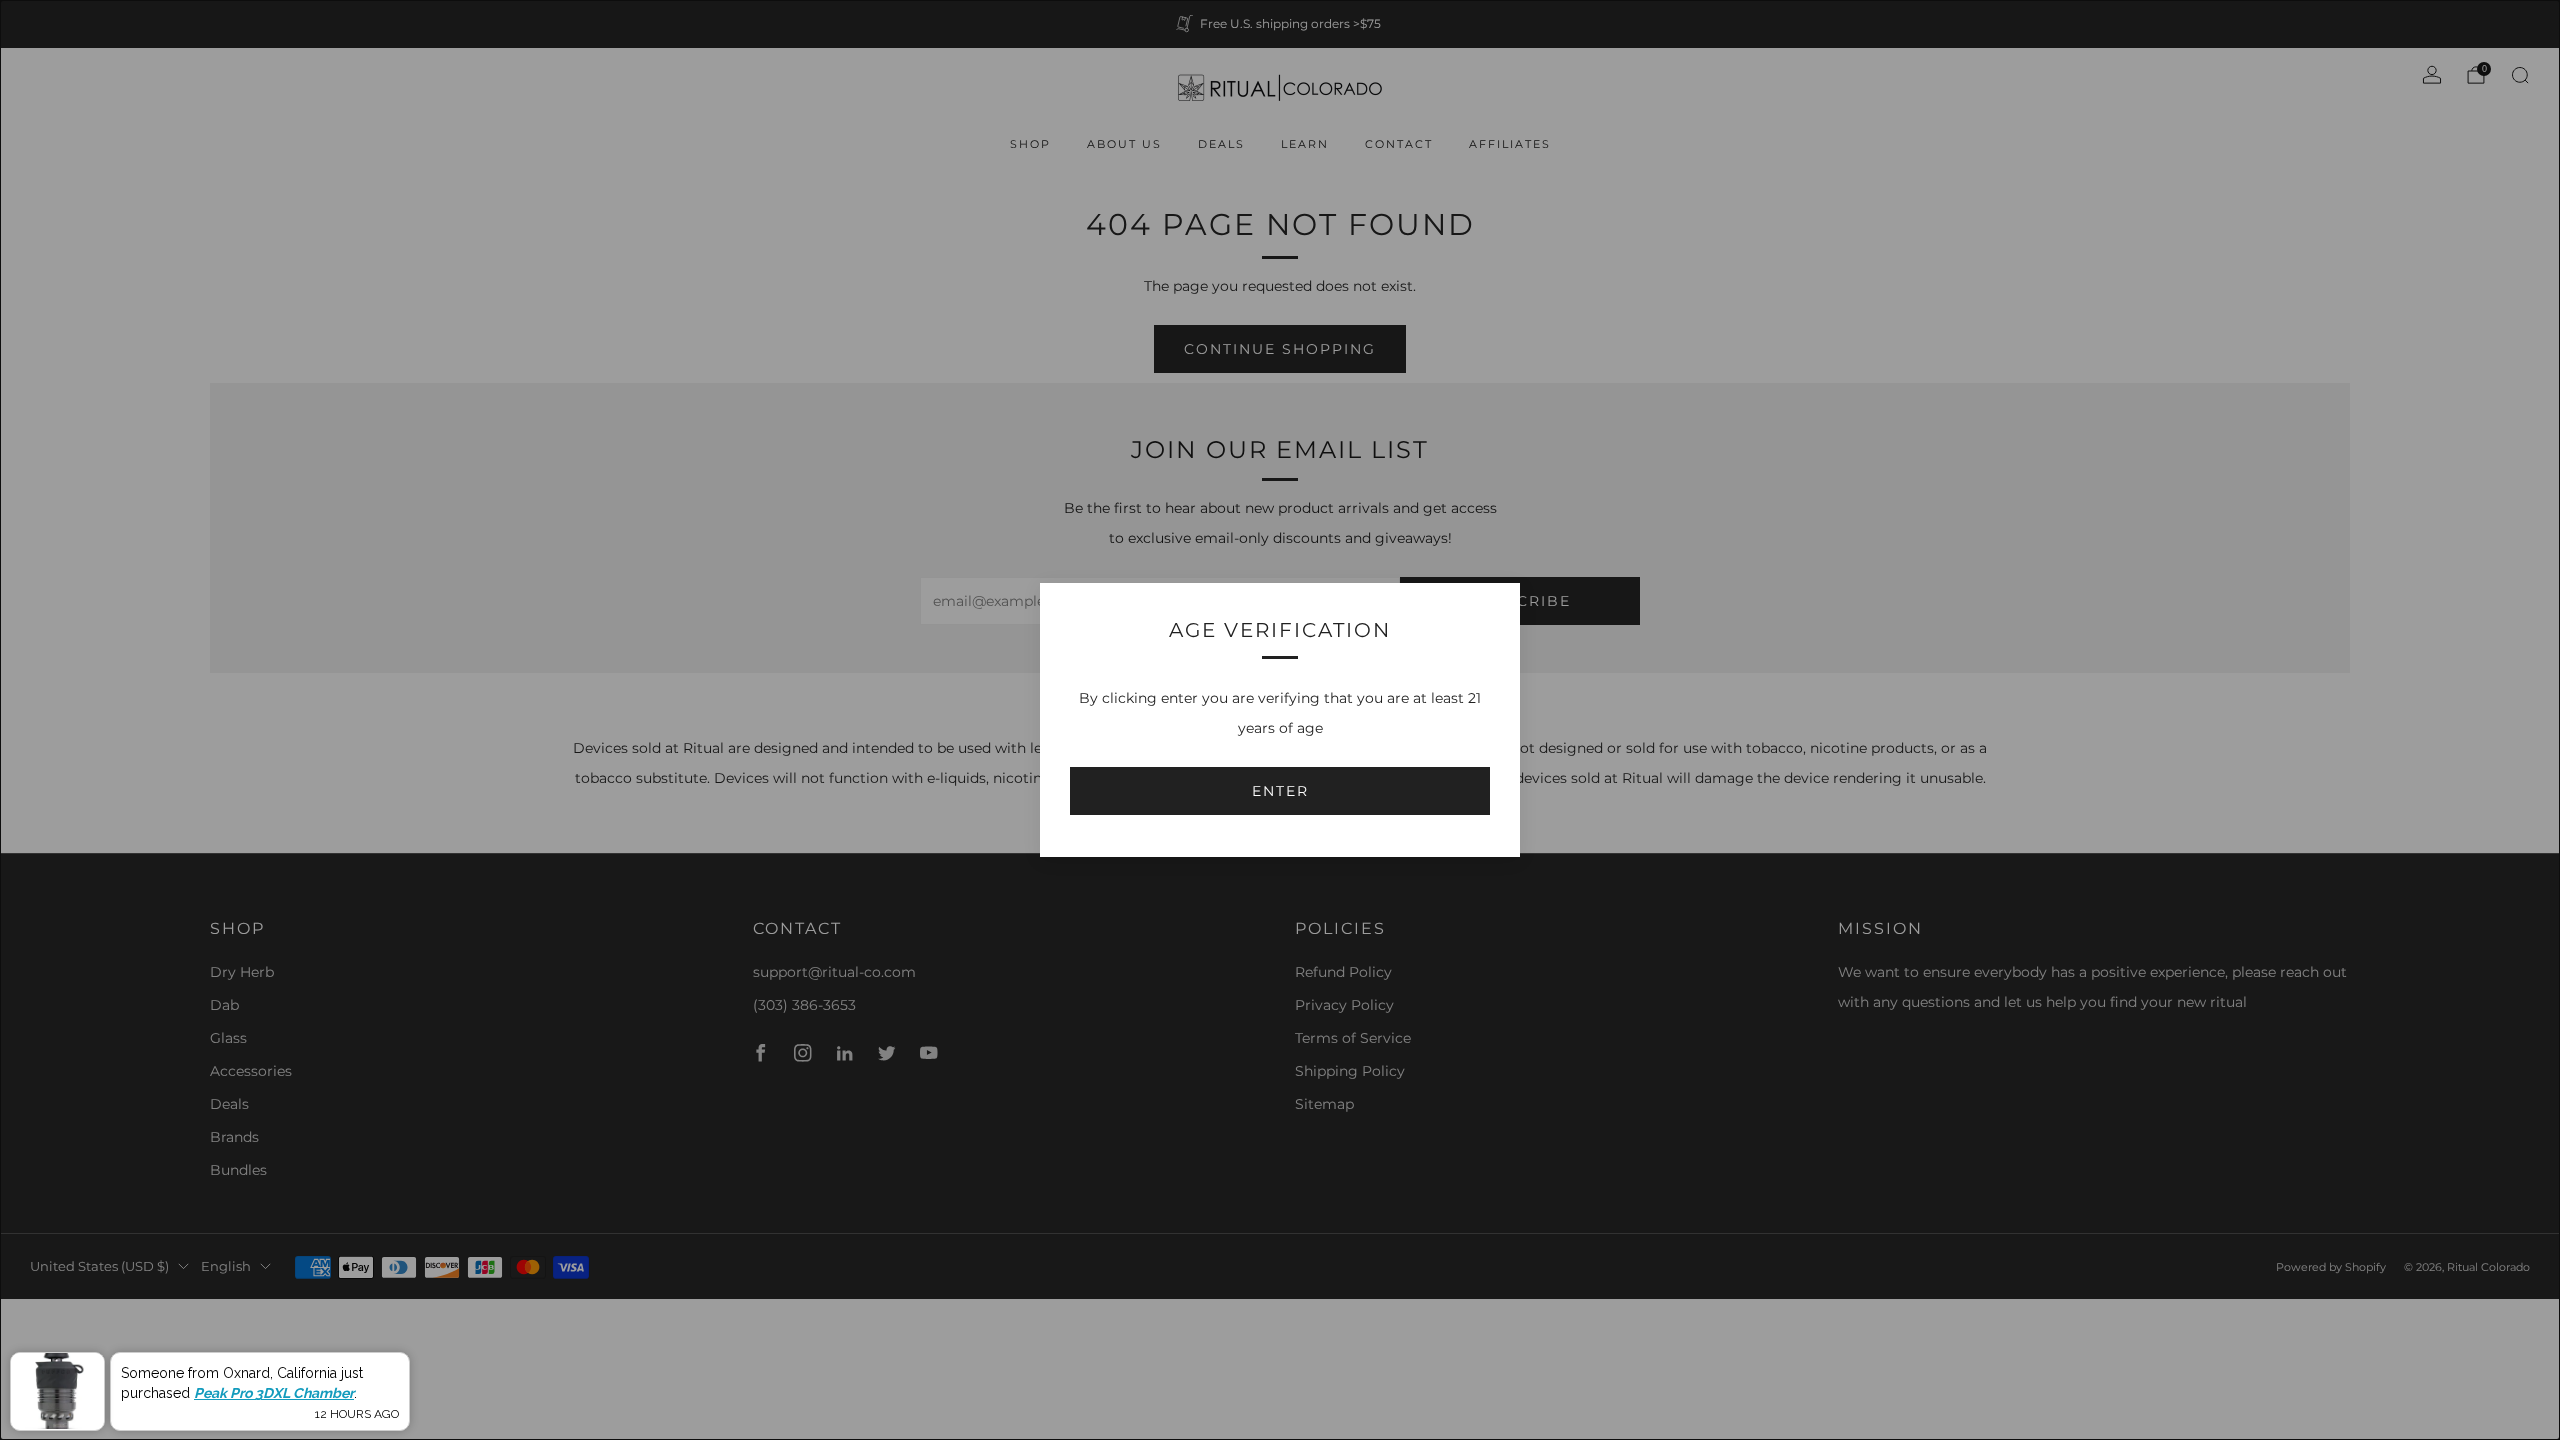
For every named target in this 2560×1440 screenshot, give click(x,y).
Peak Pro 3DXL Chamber (274, 1393)
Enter (1280, 791)
